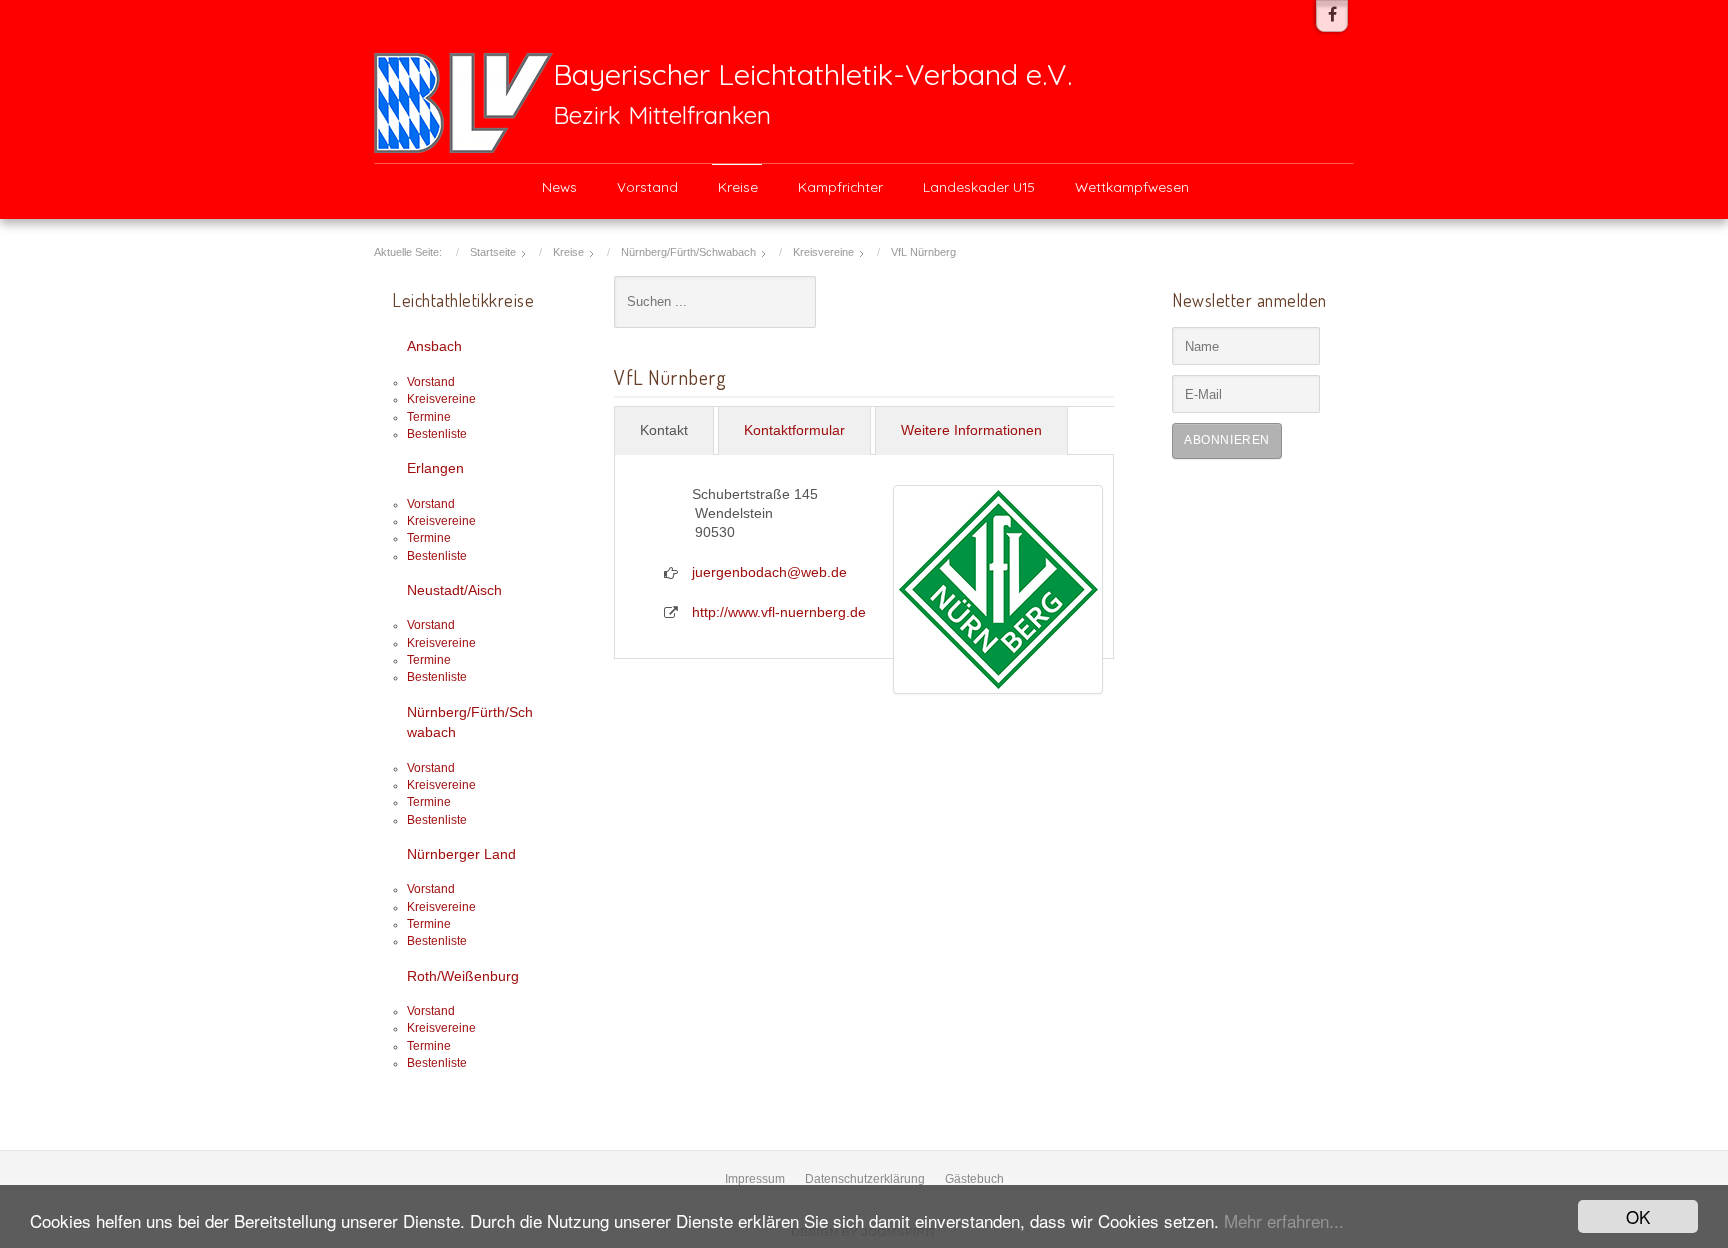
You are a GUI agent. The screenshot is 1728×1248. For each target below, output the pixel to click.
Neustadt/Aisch (454, 590)
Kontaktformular (794, 430)
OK (1638, 1216)
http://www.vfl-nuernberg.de (779, 612)
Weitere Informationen (971, 430)
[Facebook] (1332, 16)
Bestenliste (437, 434)
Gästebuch (974, 1179)
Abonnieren (1227, 440)
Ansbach (434, 346)
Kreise (738, 186)
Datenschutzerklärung (865, 1179)
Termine (429, 417)
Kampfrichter (840, 186)
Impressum (755, 1179)
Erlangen (435, 468)
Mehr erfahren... (1284, 1220)
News (559, 186)
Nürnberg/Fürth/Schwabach (470, 722)
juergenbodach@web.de (769, 572)
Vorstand (647, 186)
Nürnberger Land (461, 854)
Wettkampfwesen (1132, 186)
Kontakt (664, 430)
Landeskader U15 (979, 186)
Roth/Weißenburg (463, 976)
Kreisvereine (441, 399)
